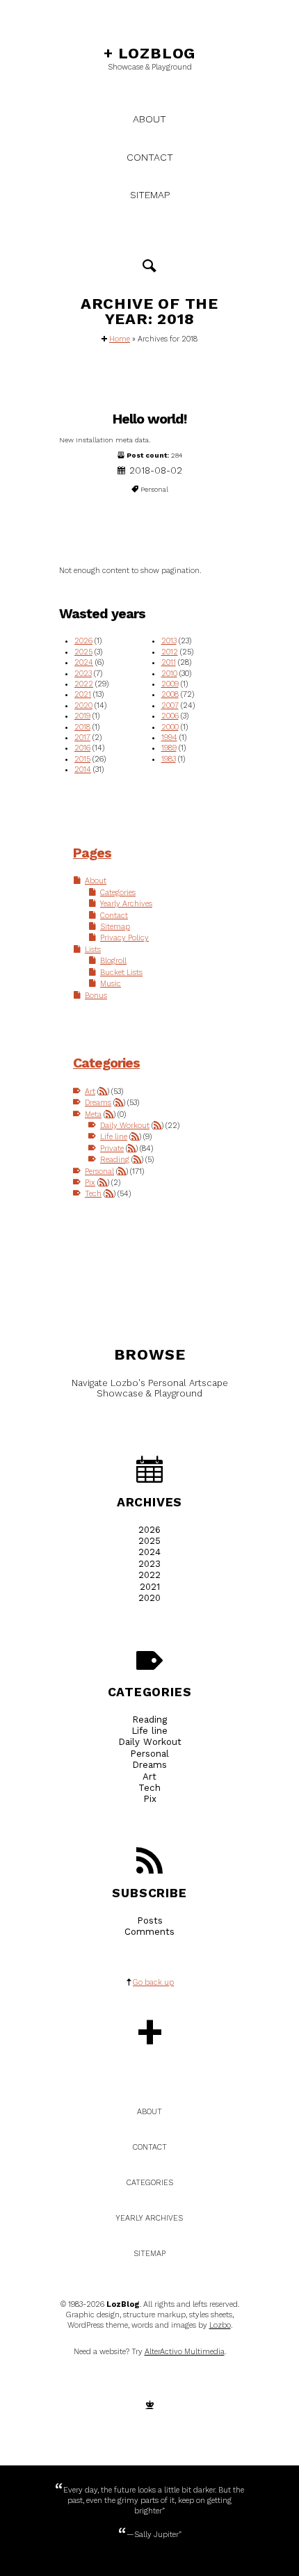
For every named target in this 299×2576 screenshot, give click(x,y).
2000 (170, 727)
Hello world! (150, 419)
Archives (149, 1502)
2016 (82, 748)
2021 (83, 694)
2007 (170, 706)
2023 (83, 674)
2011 (169, 662)
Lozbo (220, 2325)
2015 (82, 759)
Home (120, 339)
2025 (83, 652)
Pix (90, 1183)
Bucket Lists (121, 973)
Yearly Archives (126, 904)
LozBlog (149, 53)
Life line (114, 1137)
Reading (115, 1160)
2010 (169, 674)
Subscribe (149, 1893)
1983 (169, 759)
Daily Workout (125, 1126)
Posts (150, 1921)
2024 (84, 662)
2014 (83, 770)
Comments (149, 1932)
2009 (170, 684)
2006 (170, 716)
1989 (169, 748)
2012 (170, 652)
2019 (82, 716)
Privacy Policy (124, 938)
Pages (92, 853)
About (149, 119)
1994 (169, 738)
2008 (170, 694)
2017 (82, 738)
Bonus (96, 996)
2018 (82, 727)
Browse (150, 1354)
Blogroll (113, 961)
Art (90, 1092)
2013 (169, 641)
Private (112, 1149)
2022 (84, 684)
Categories (118, 893)
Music (111, 984)
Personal (99, 1172)
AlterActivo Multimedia (185, 2352)
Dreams (98, 1103)
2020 (83, 706)
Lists (93, 950)
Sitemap (150, 195)
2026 (83, 641)
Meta (93, 1114)
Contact (150, 157)
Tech (93, 1194)
